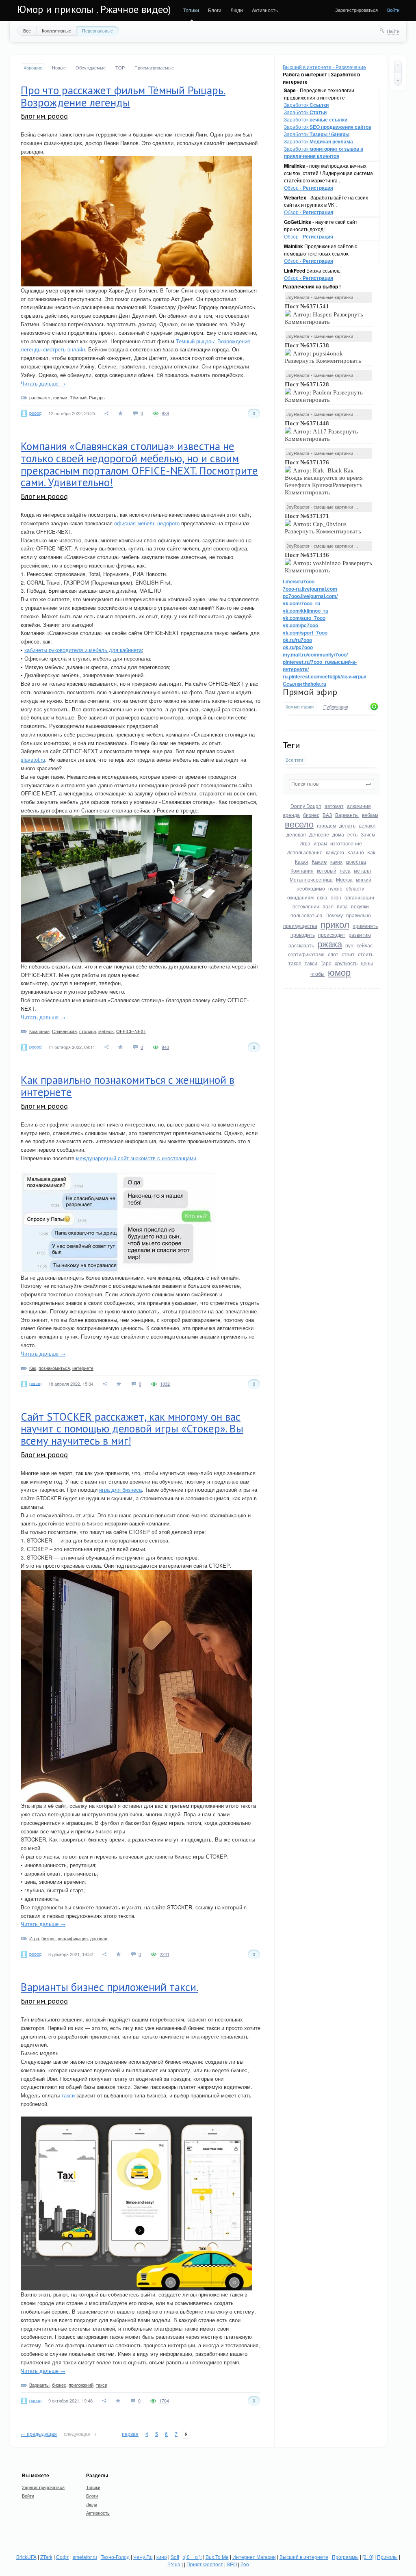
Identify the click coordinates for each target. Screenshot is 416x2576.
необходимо (311, 888)
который (327, 870)
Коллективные (56, 30)
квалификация (73, 1938)
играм (320, 843)
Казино (356, 852)
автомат (334, 806)
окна (322, 897)
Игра (305, 843)
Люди (237, 10)
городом (326, 825)
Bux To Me (217, 2557)
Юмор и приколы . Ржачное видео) (94, 9)
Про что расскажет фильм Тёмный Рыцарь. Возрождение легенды (123, 96)
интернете (83, 1368)
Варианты (347, 815)
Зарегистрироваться (356, 10)
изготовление (346, 843)
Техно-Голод (115, 2557)
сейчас (365, 945)
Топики (191, 10)
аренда (291, 815)
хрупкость (346, 963)
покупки (360, 906)
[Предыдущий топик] (398, 66)
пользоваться (306, 915)
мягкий (364, 879)
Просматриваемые (154, 68)
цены (367, 963)
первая (130, 2434)
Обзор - (309, 187)
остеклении (306, 906)
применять (365, 926)
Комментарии (300, 707)
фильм (60, 397)
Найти (393, 31)
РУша (174, 2564)
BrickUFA (26, 2557)
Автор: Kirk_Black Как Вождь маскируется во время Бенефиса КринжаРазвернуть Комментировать (324, 477)
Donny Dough (306, 806)
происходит (332, 935)
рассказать (301, 945)
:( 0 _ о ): (192, 2557)
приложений (81, 2385)
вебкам (370, 815)
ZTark (46, 2557)
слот (333, 954)
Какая (302, 861)
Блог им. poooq (44, 116)
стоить (366, 954)
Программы (345, 2557)
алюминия (359, 806)
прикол (335, 924)
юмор (339, 972)
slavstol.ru (33, 759)
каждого (335, 852)
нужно (335, 888)
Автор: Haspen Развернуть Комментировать (324, 314)
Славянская (64, 1031)
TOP (120, 68)
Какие (319, 861)
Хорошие (33, 68)
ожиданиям (300, 897)
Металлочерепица (311, 879)
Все (27, 30)
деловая (296, 834)
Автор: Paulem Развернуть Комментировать (324, 392)
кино (162, 2557)
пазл (328, 906)
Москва (344, 879)
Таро (326, 963)
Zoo (245, 2564)
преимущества (300, 926)
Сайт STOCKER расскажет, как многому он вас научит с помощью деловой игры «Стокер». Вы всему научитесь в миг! (132, 1429)
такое (295, 963)
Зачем (368, 834)
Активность (265, 10)
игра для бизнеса (120, 1489)
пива (342, 906)
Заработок (306, 105)
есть (352, 834)
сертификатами (306, 954)
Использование (304, 852)
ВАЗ (327, 815)
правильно (359, 915)
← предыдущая (39, 2434)
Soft (175, 2557)
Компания (302, 870)
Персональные (97, 30)
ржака (330, 944)
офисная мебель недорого (147, 523)
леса (345, 870)
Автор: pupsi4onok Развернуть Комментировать (324, 353)
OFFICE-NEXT (131, 1031)
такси (311, 963)
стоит (348, 954)
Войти (393, 10)
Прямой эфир (310, 692)
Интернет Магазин (254, 2557)
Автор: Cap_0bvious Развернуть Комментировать (324, 524)
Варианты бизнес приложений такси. (109, 1987)
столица (88, 1031)
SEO (232, 2564)
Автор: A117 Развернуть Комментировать (321, 431)
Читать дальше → (43, 383)
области (355, 888)
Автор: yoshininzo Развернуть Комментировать (328, 563)
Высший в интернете (304, 2557)
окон (336, 897)
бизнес (311, 815)
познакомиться (54, 1368)
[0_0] (368, 2557)
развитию (360, 935)
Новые (59, 68)
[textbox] (331, 784)
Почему (334, 915)
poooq (35, 413)
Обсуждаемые (91, 68)
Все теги (294, 760)
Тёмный (78, 397)
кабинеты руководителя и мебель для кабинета (83, 650)
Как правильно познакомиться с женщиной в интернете (128, 1086)
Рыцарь (97, 397)
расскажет (40, 397)
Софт (63, 2557)
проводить (303, 935)
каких (336, 861)
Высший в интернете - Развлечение (324, 67)
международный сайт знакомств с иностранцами (136, 1158)
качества (356, 861)
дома (338, 834)
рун (349, 945)
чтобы (317, 974)
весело (299, 824)
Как (371, 852)
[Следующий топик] (398, 79)
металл (362, 870)
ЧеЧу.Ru (143, 2557)
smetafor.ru (85, 2557)
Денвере (319, 834)
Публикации (336, 707)
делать (347, 825)
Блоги (215, 10)
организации (359, 897)
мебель (106, 1031)
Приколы (387, 2557)
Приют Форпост (205, 2564)
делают (367, 825)
